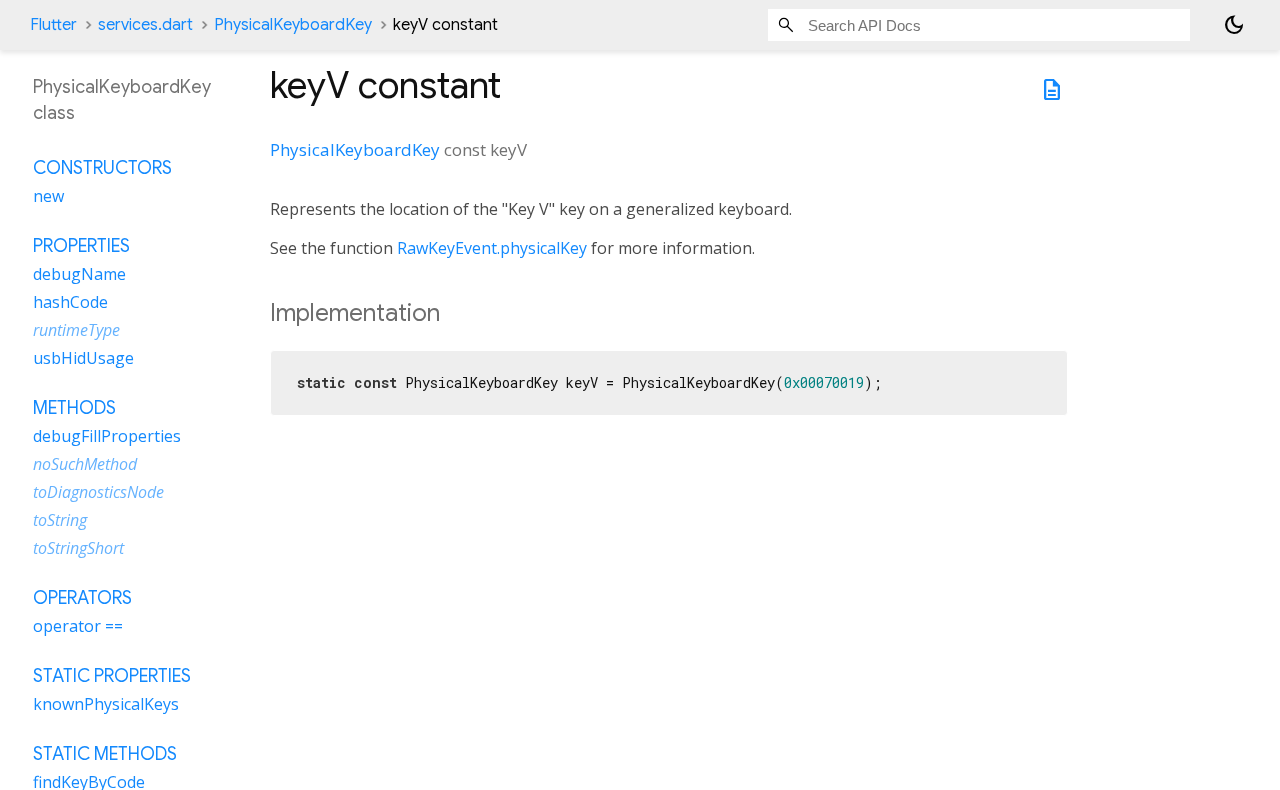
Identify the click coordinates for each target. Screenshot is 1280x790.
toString (60, 520)
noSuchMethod (85, 464)
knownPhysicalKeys (106, 704)
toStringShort (78, 548)
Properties (81, 246)
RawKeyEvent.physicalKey (492, 248)
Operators (82, 598)
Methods (74, 408)
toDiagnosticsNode (98, 492)
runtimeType (76, 330)
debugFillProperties (107, 436)
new (48, 196)
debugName (79, 274)
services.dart (145, 25)
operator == (78, 626)
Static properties (112, 676)
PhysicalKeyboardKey (293, 25)
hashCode (70, 302)
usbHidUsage (83, 358)
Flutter (53, 25)
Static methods (105, 754)
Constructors (102, 168)
